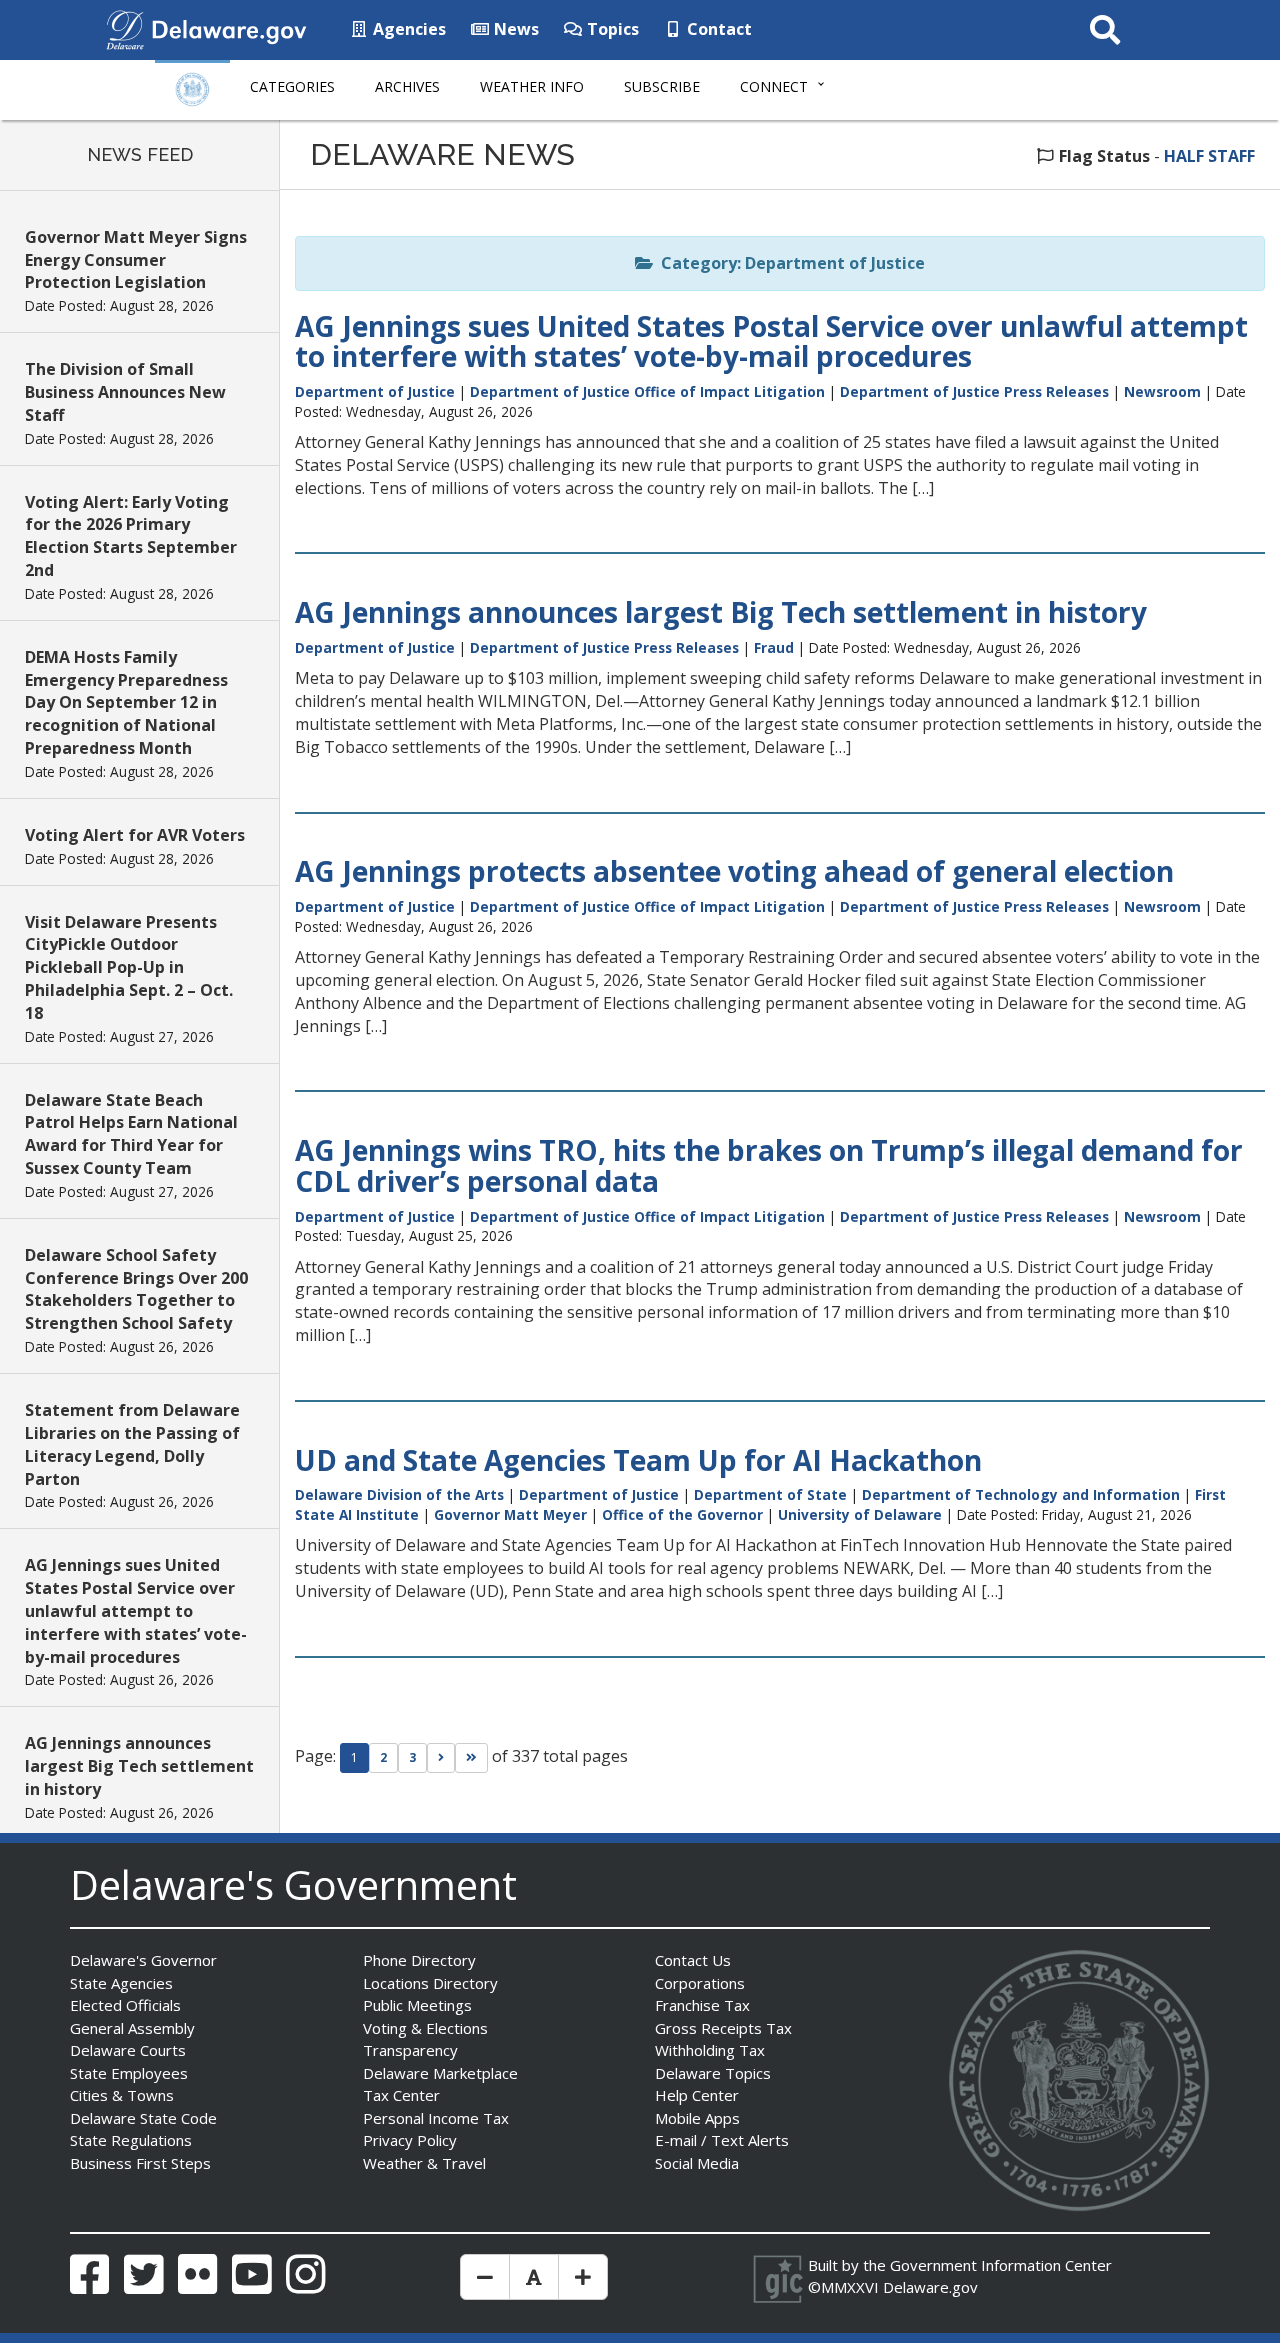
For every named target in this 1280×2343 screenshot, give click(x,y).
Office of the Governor (682, 1514)
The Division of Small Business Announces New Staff (125, 392)
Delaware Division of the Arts (399, 1494)
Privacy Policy (410, 2140)
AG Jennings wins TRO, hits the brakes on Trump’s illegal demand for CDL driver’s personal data (769, 1165)
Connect (774, 86)
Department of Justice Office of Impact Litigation (647, 391)
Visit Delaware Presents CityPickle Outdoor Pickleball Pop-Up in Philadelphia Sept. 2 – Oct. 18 (129, 967)
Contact (717, 29)
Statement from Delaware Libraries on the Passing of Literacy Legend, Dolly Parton (132, 1444)
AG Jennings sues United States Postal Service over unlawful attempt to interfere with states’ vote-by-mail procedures (136, 1610)
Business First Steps (140, 2163)
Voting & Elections (425, 2028)
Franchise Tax (702, 2005)
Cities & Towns (122, 2095)
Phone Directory (419, 1960)
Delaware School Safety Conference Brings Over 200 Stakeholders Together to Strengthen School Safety (136, 1289)
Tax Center (401, 2095)
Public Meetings (417, 2005)
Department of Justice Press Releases (974, 391)
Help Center (697, 2095)
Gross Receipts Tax (723, 2028)
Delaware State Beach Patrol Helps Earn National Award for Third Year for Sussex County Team (131, 1134)
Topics (611, 29)
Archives (407, 86)
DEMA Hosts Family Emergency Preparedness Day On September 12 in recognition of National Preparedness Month (126, 702)
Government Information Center (1001, 2265)
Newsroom (1162, 391)
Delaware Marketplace (440, 2073)
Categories (292, 86)
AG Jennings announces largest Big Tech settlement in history (139, 1766)
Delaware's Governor (143, 1960)
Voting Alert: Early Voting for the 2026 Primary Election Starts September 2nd (131, 536)
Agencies (407, 29)
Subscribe (662, 86)
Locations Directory (430, 1983)
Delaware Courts (128, 2050)
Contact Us (693, 1960)
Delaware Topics (713, 2073)
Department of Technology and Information (1021, 1494)
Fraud (774, 647)
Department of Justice (375, 391)
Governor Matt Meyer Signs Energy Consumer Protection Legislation (136, 260)
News (514, 29)
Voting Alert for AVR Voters (135, 835)
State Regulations (131, 2140)
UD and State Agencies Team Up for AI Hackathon (638, 1460)
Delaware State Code (143, 2118)
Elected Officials (125, 2005)
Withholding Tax (710, 2050)
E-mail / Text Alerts (722, 2140)
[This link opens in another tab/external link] (125, 28)
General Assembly (132, 2028)
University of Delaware (860, 1514)
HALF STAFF (1209, 156)
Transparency (410, 2050)
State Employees (129, 2073)
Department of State (770, 1494)
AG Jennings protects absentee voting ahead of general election (734, 871)
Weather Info (532, 86)
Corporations (700, 1983)
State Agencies (121, 1983)
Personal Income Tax (436, 2118)
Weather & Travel (424, 2163)
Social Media (697, 2163)
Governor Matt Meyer (510, 1514)
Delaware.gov (930, 2287)
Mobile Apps (697, 2118)
